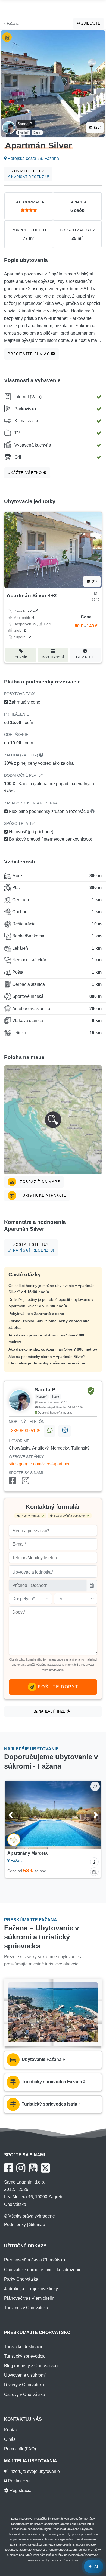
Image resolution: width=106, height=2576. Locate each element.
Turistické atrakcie (42, 1195)
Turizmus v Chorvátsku (26, 2308)
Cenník (21, 657)
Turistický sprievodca (24, 2356)
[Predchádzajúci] (16, 1815)
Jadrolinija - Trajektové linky (31, 2289)
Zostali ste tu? (30, 174)
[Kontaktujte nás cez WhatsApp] (49, 1431)
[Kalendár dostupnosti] (94, 1872)
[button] (53, 1120)
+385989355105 (25, 1431)
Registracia (20, 2490)
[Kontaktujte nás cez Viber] (65, 1431)
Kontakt (11, 2430)
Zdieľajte (90, 24)
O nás (10, 2439)
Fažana (12, 24)
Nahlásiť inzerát (55, 1711)
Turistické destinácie (24, 2347)
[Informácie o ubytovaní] (94, 1862)
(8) (94, 581)
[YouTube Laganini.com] (33, 2168)
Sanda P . (26, 124)
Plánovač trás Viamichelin (29, 2298)
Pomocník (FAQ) (20, 2449)
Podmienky (15, 2224)
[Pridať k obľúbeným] (95, 1786)
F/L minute (85, 657)
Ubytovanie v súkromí (25, 2375)
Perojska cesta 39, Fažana (33, 158)
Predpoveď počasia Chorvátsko (35, 2260)
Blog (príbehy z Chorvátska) (31, 2366)
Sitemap (37, 2224)
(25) (97, 127)
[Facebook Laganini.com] (9, 2168)
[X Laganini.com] (45, 2168)
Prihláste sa (19, 2481)
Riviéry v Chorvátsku (24, 2385)
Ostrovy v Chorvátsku (25, 2394)
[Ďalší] (90, 1815)
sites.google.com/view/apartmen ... (42, 1464)
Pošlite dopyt (57, 1687)
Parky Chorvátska (21, 2279)
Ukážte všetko (26, 473)
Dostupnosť (53, 657)
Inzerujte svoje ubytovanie (34, 2471)
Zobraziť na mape (39, 1182)
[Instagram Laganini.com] (21, 2168)
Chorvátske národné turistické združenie (43, 2270)
